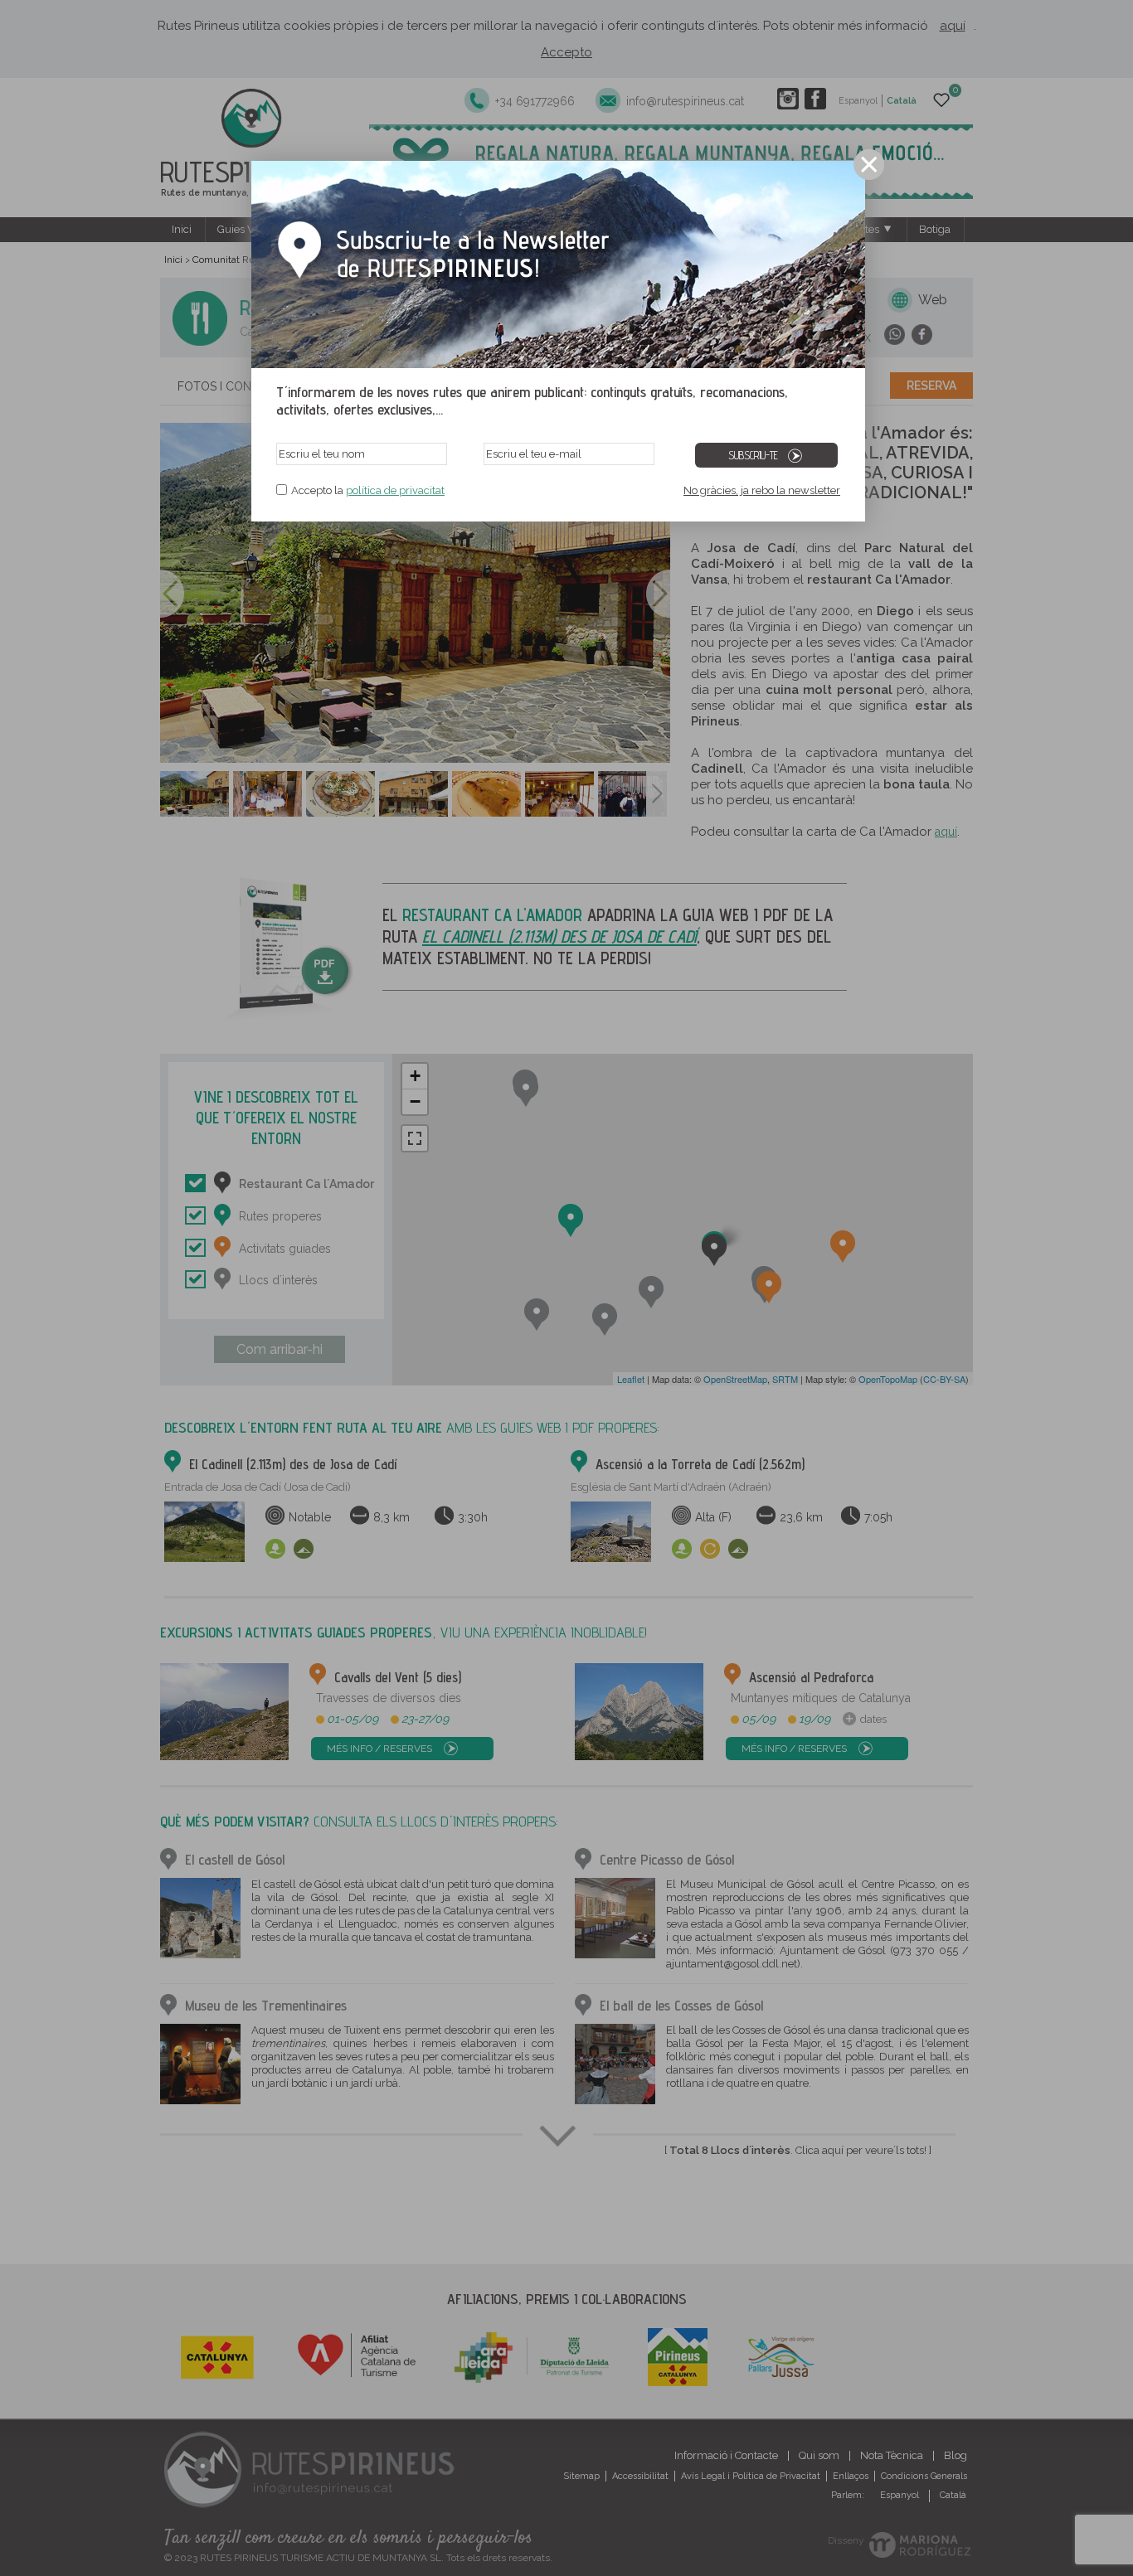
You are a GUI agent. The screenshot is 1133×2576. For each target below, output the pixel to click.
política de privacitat (395, 490)
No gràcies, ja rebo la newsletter (762, 490)
